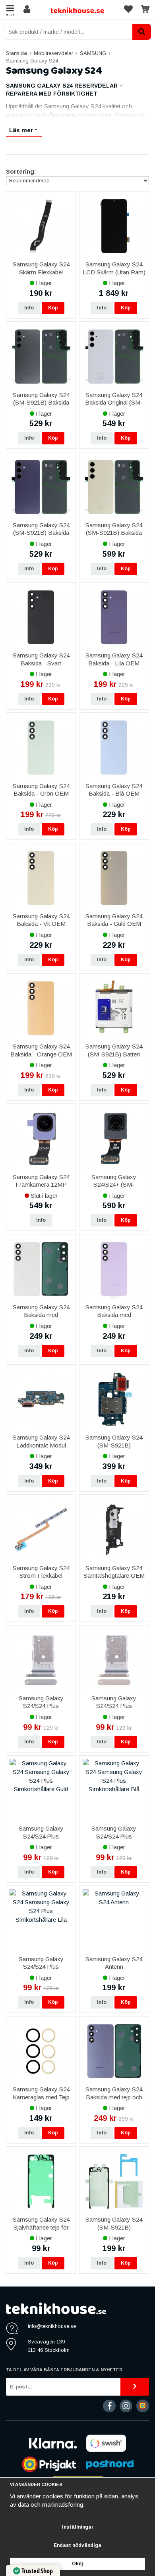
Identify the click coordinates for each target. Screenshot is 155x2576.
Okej (77, 2564)
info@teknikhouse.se (52, 2326)
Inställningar (78, 2527)
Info (29, 308)
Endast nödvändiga (77, 2545)
